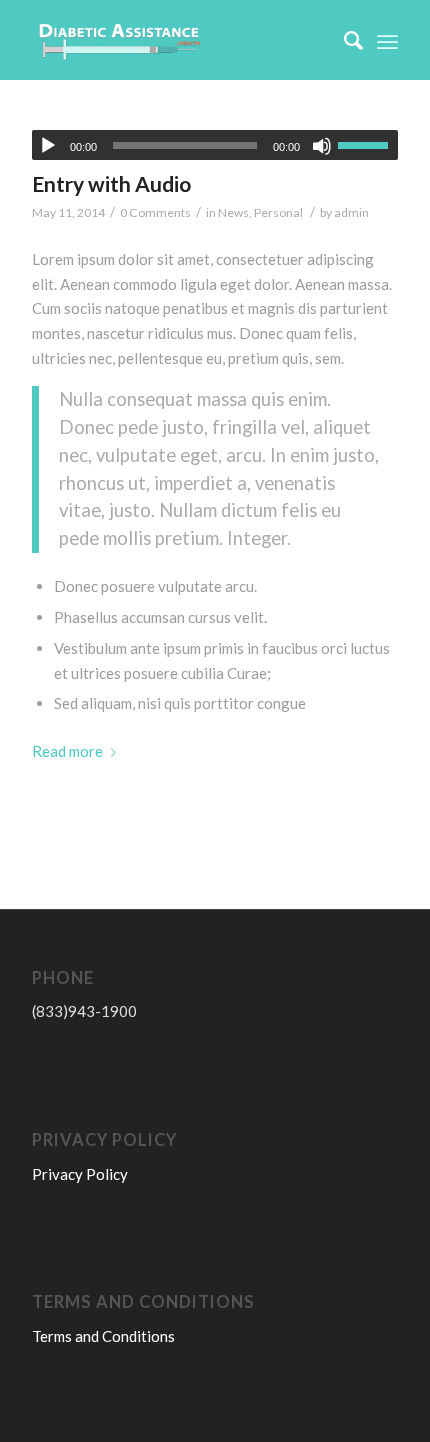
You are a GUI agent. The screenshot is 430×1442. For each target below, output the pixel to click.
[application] (215, 145)
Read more (67, 751)
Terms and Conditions (103, 1336)
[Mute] (322, 146)
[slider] (368, 145)
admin (351, 212)
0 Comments (155, 212)
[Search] (343, 40)
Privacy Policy (80, 1174)
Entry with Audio (111, 183)
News (233, 212)
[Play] (48, 146)
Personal (278, 212)
